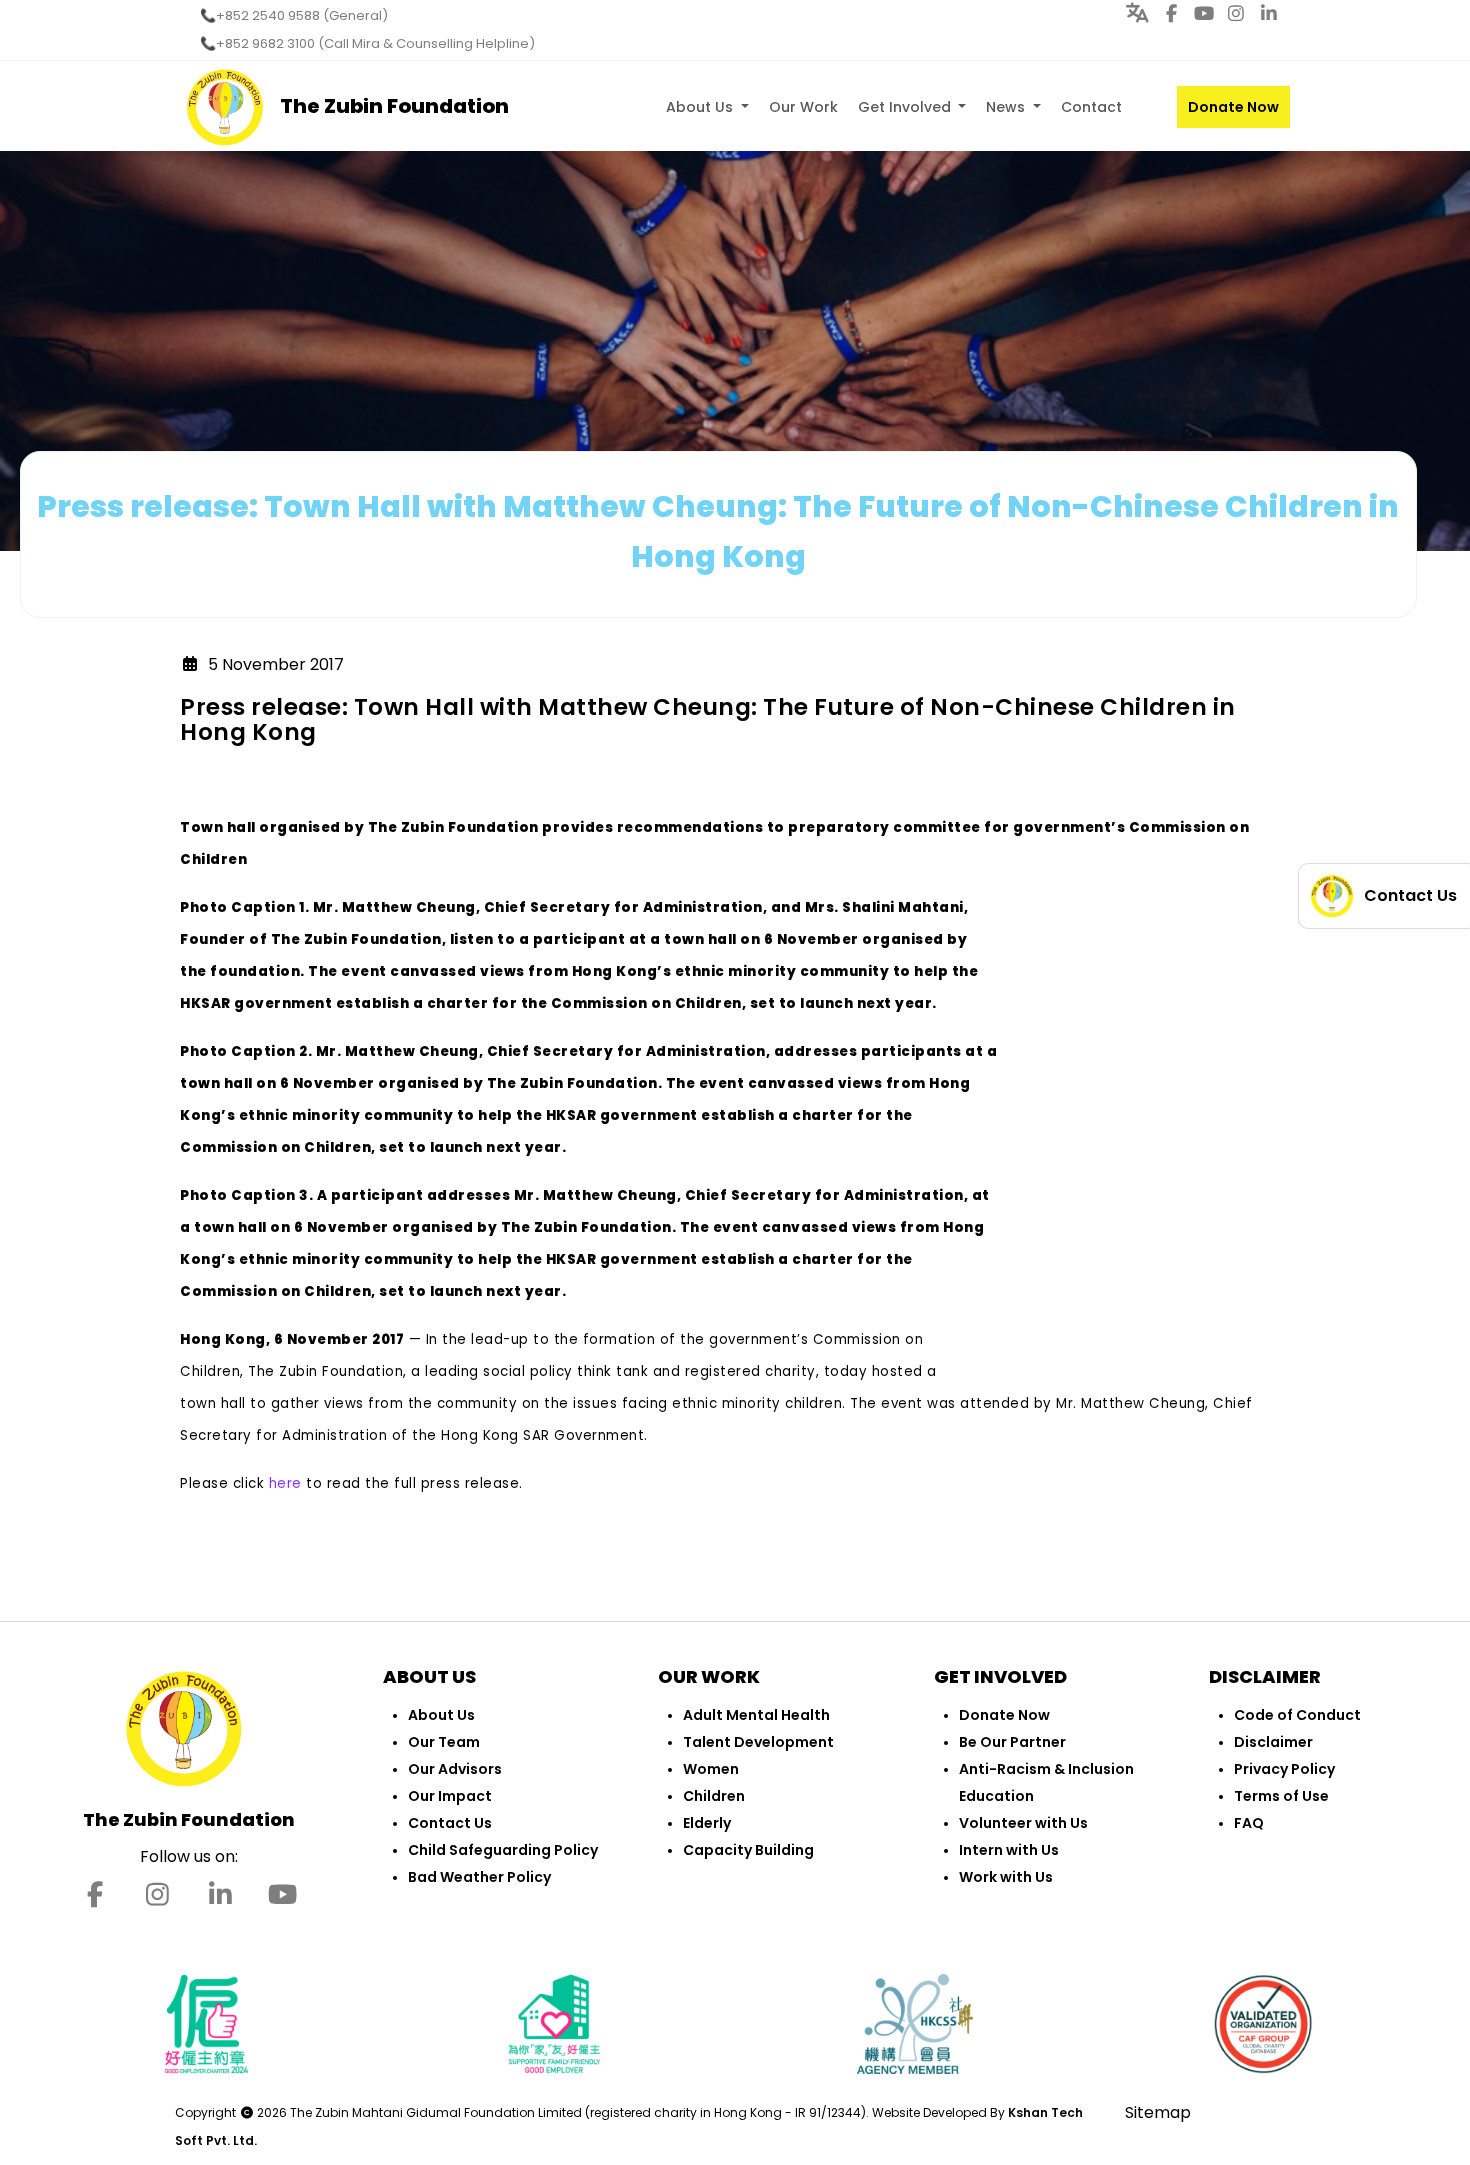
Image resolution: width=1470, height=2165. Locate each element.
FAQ (1249, 1823)
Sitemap (1158, 2112)
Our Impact (450, 1796)
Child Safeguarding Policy (503, 1850)
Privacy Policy (1284, 1769)
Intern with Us (1009, 1850)
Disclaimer (1273, 1742)
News (1007, 107)
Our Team (444, 1742)
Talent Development (758, 1742)
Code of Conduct (1297, 1715)
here (285, 1483)
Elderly (707, 1823)
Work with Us (1006, 1877)
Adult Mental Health (756, 1715)
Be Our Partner (1012, 1742)
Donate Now (1233, 107)
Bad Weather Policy (479, 1877)
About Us (701, 107)
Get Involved (906, 107)
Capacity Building (748, 1850)
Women (711, 1769)
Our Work (803, 107)
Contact (1091, 107)
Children (714, 1796)
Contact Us (450, 1823)
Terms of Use (1281, 1796)
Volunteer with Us (1023, 1823)
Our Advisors (455, 1769)
